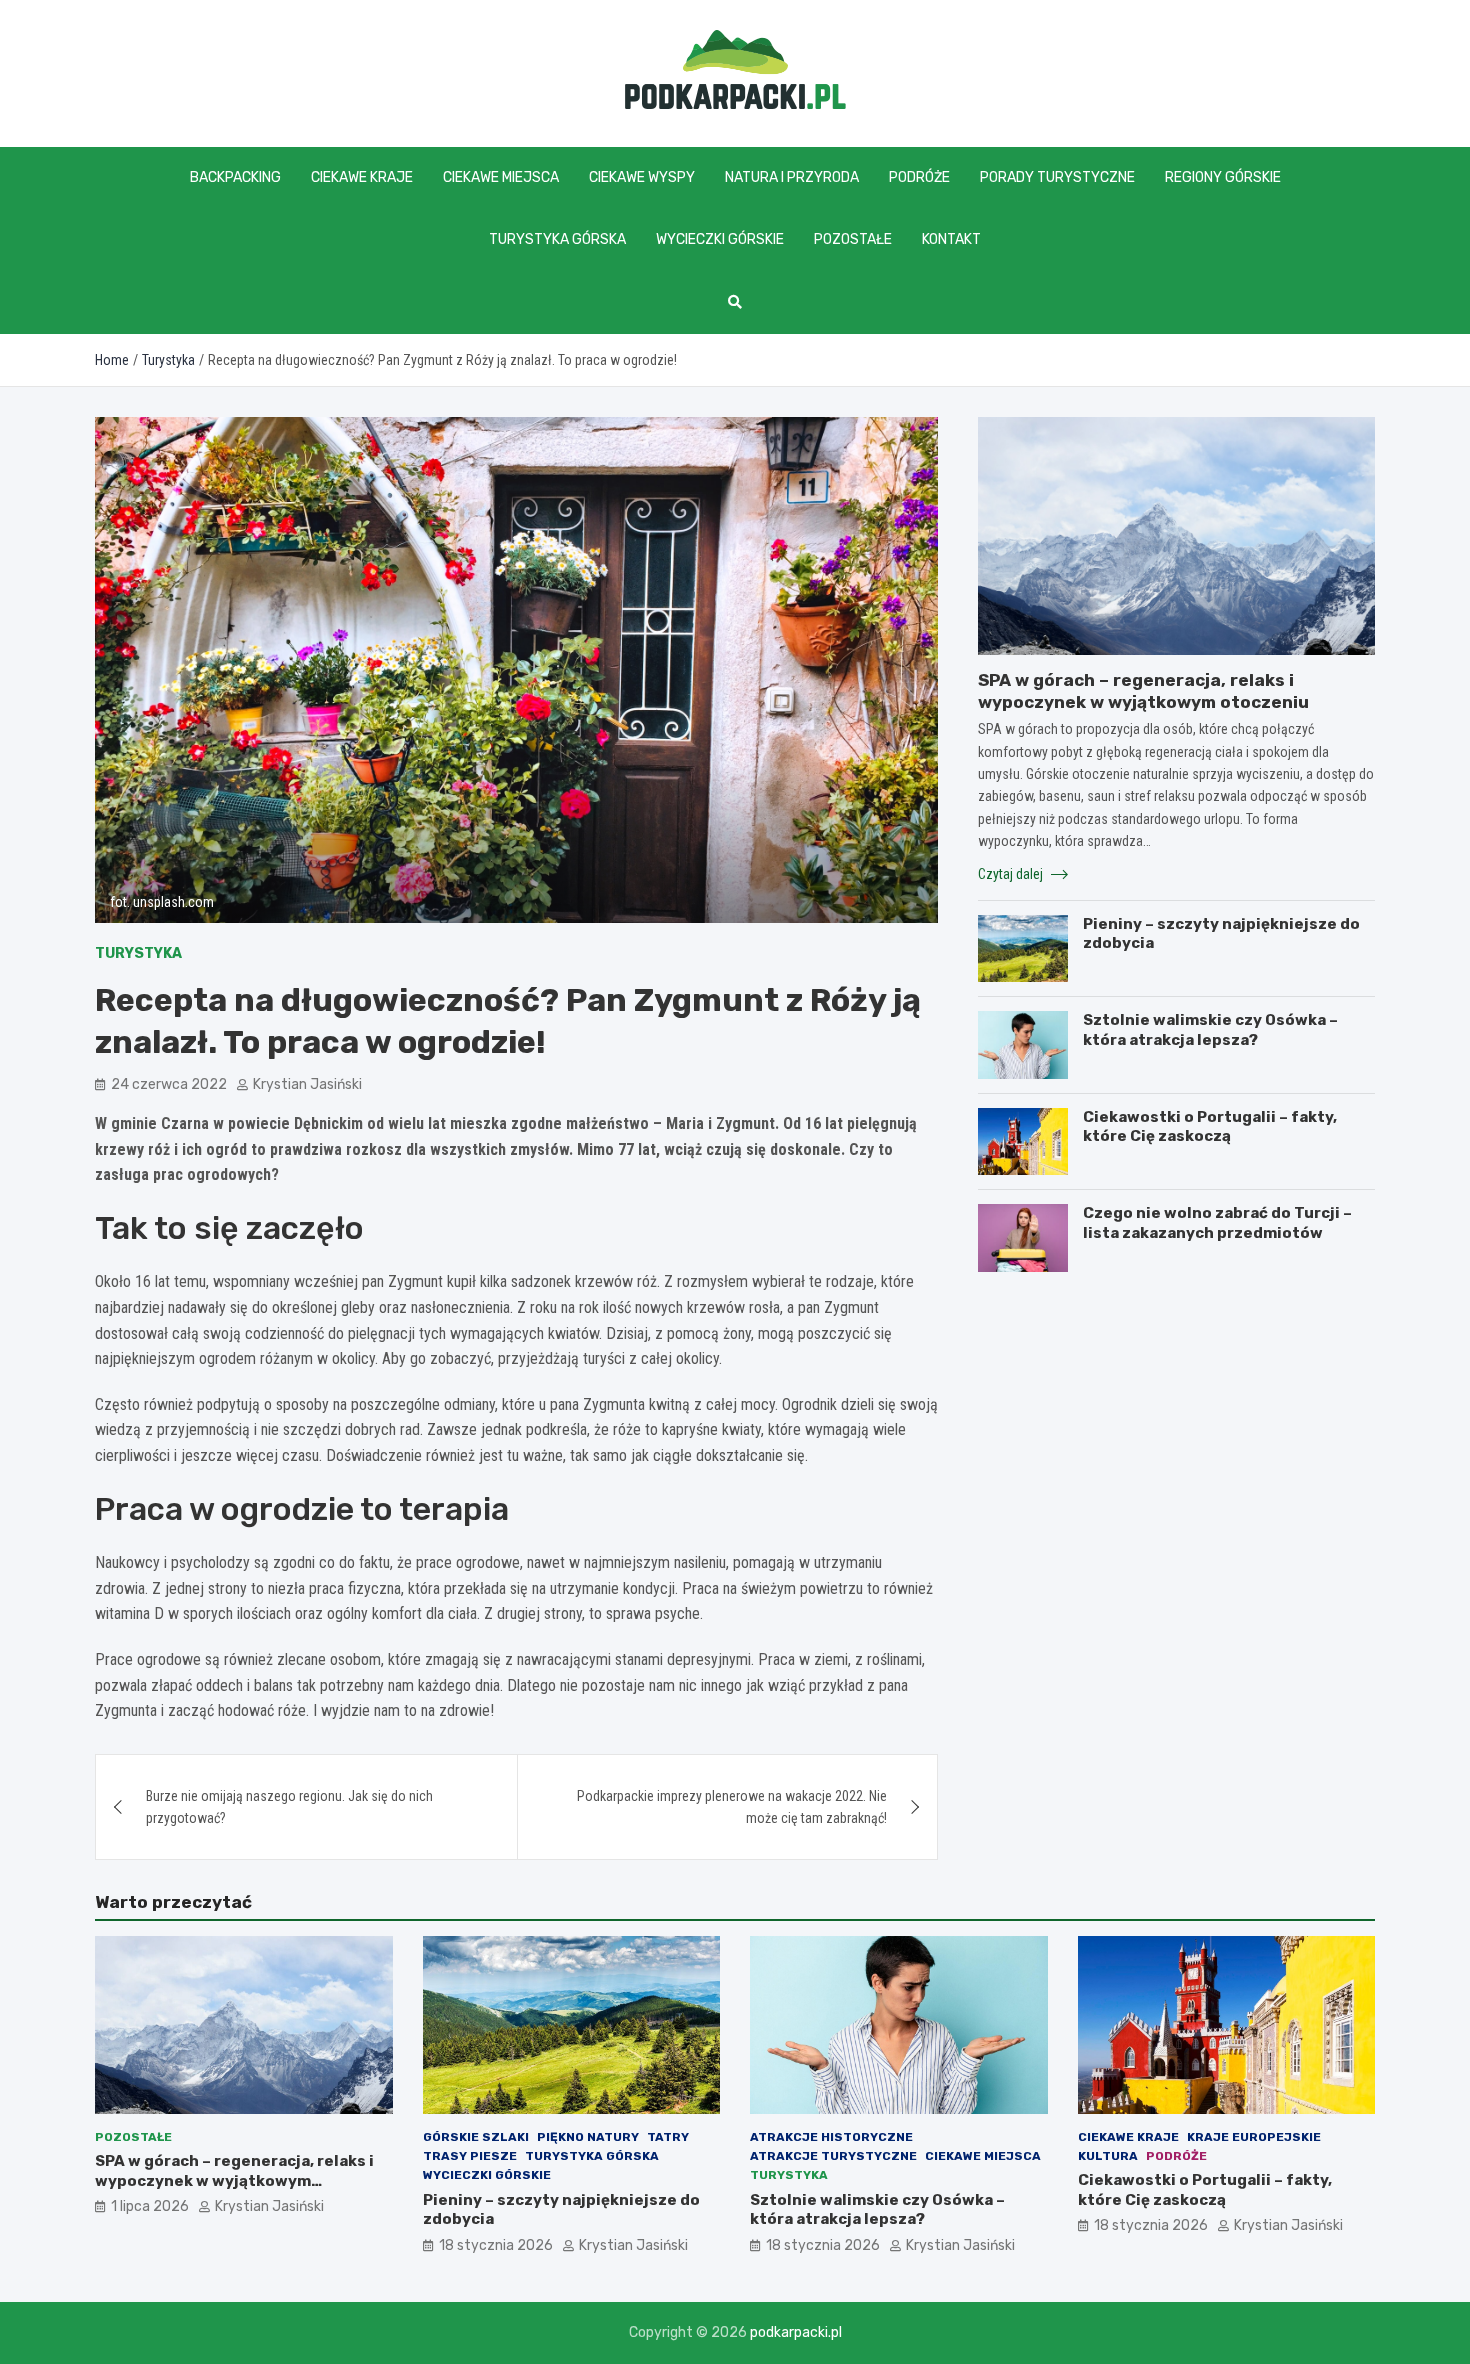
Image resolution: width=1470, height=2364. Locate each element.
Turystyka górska (557, 239)
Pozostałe (853, 239)
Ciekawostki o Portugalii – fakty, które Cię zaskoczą (1210, 1127)
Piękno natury (588, 2137)
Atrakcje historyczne (831, 2137)
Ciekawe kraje (362, 177)
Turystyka (138, 953)
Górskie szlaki (476, 2137)
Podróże (919, 177)
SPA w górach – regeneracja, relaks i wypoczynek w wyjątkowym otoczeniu (234, 2180)
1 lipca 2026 (150, 2206)
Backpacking (235, 177)
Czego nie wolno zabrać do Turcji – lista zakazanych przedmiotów (1217, 1223)
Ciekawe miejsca (501, 177)
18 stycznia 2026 (496, 2245)
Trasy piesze (470, 2156)
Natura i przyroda (792, 177)
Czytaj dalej (1012, 874)
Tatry (668, 2137)
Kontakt (951, 239)
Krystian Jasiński (307, 1084)
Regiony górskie (1223, 177)
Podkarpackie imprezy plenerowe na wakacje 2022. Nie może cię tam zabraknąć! (732, 1807)
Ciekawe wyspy (642, 177)
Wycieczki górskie (720, 239)
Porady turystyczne (1057, 177)
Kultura (1108, 2156)
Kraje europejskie (1254, 2137)
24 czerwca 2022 (169, 1084)
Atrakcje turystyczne (833, 2156)
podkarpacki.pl (796, 2332)
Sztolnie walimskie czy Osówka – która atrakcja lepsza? (1210, 1030)
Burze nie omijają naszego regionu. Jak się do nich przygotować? (289, 1807)
